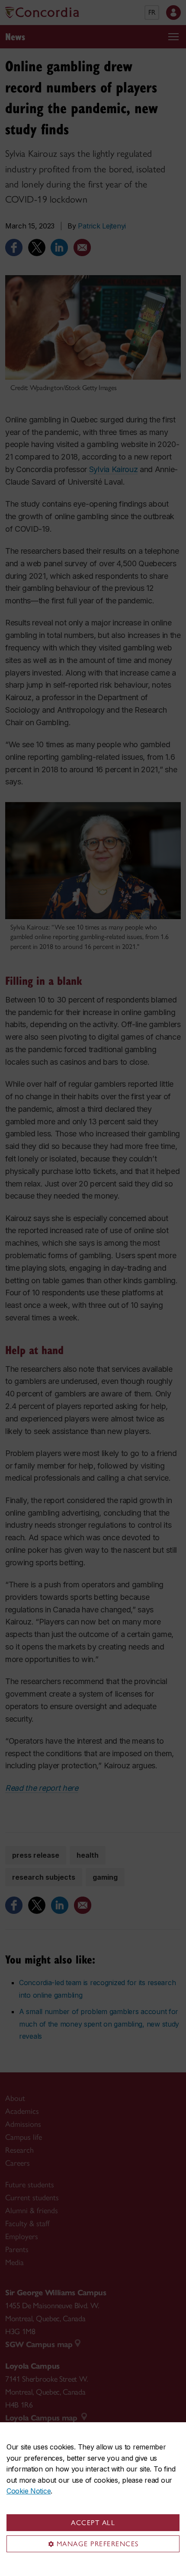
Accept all (93, 2523)
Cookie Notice (29, 2491)
